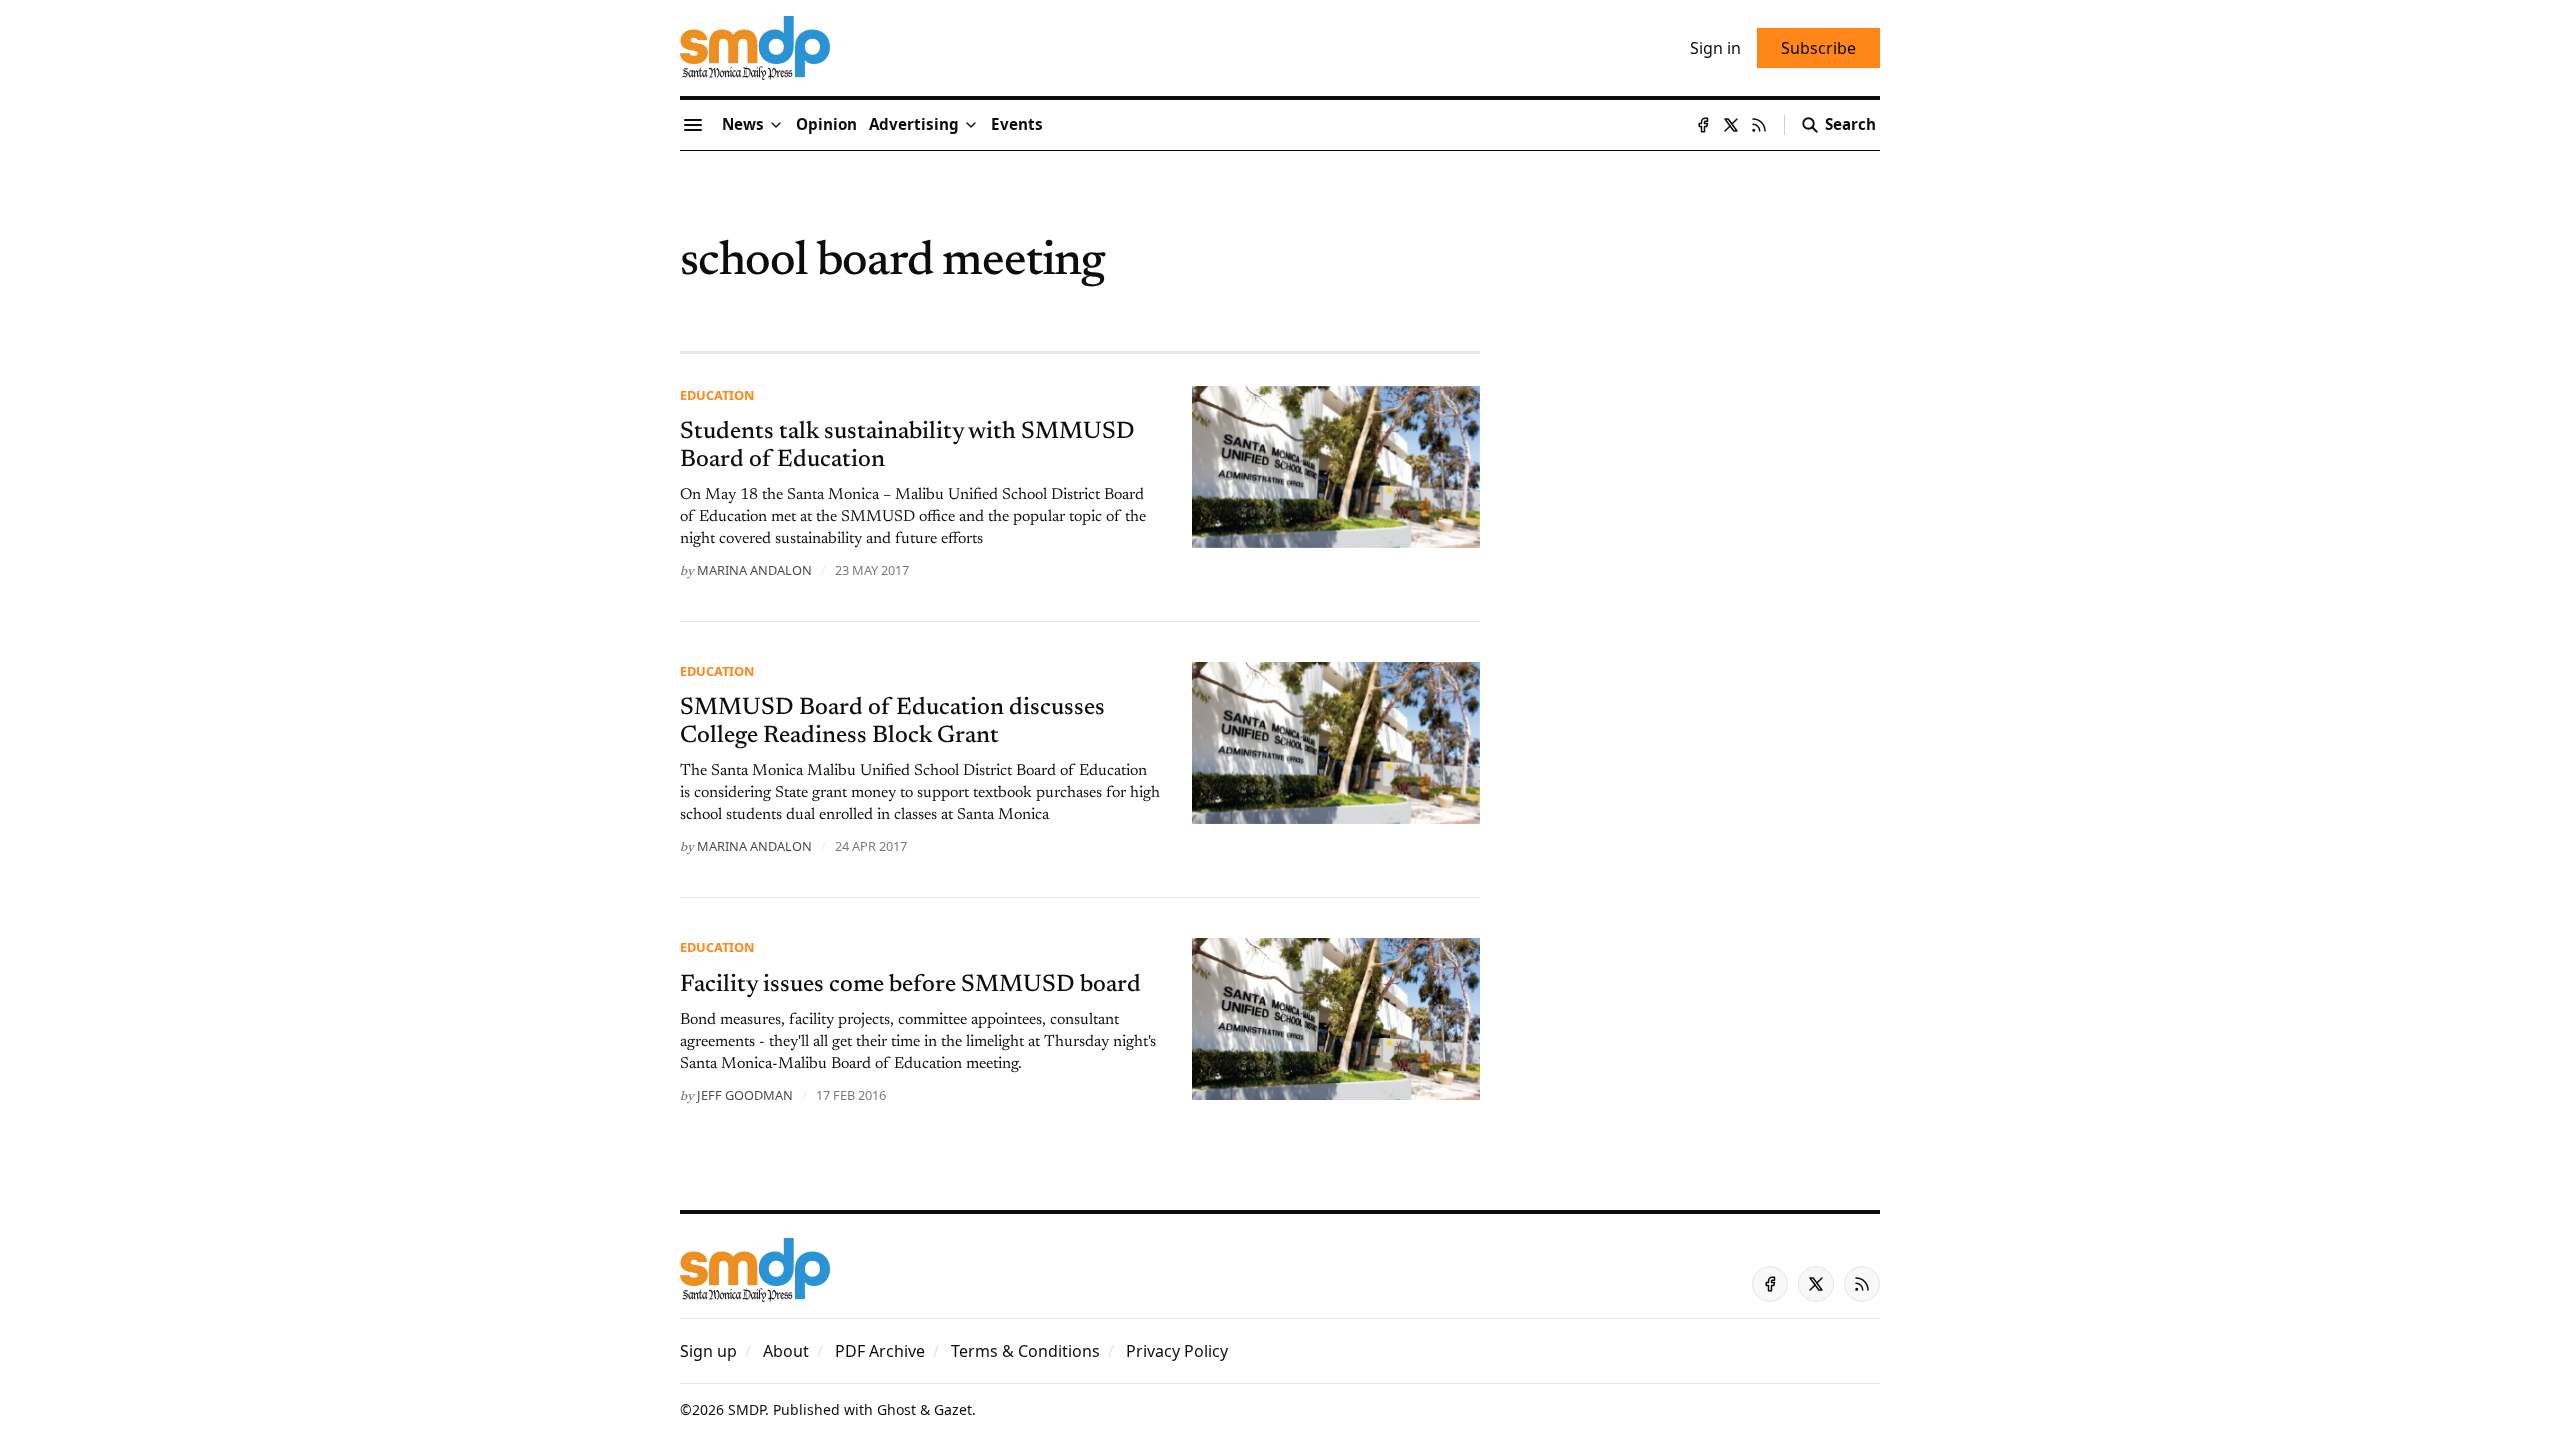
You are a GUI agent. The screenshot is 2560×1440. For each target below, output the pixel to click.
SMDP (746, 1409)
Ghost (896, 1409)
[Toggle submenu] (776, 125)
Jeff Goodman (745, 1095)
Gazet (953, 1409)
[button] (914, 125)
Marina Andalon (754, 570)
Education (717, 395)
